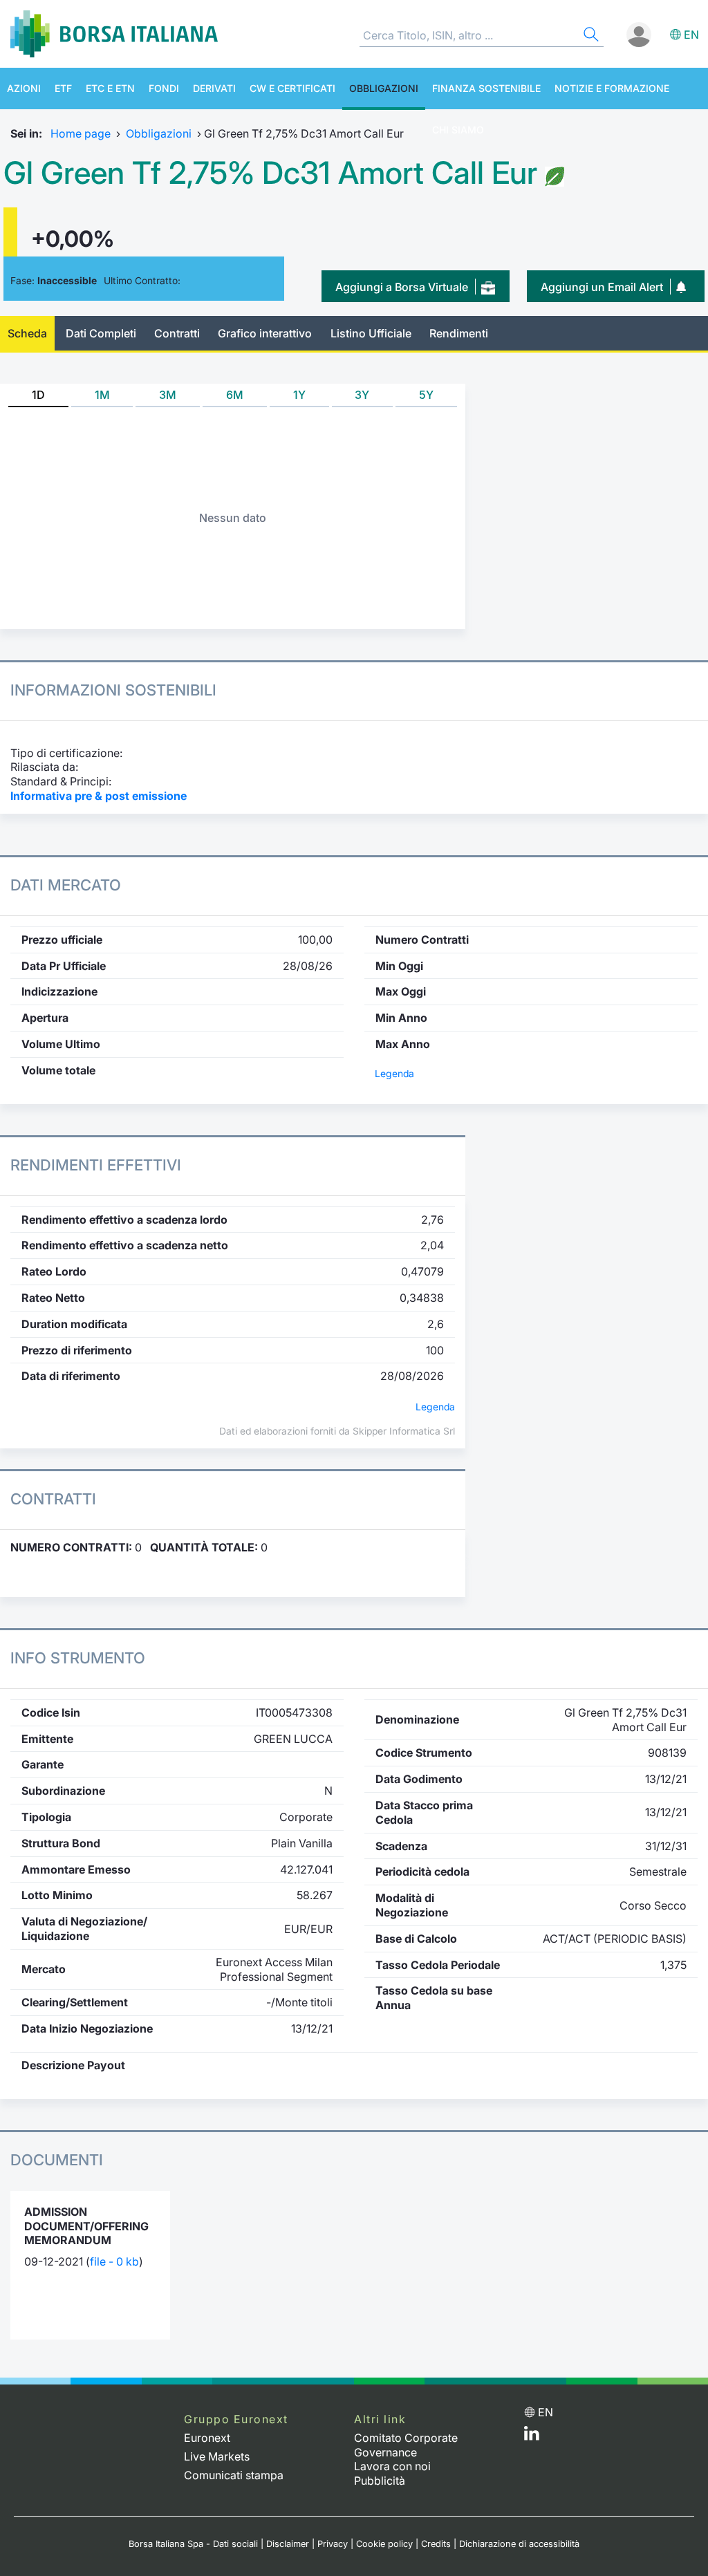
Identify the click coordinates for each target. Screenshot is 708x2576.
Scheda (27, 333)
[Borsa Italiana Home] (114, 34)
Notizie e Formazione (612, 88)
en (691, 35)
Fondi (164, 88)
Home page (81, 133)
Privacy (333, 2544)
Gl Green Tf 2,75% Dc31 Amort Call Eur (270, 173)
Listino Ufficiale (371, 333)
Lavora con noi (392, 2466)
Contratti (177, 333)
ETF (63, 88)
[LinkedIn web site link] (532, 2436)
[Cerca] (590, 36)
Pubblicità (380, 2481)
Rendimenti (459, 333)
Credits (436, 2544)
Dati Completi (101, 333)
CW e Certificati (292, 88)
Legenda (394, 1074)
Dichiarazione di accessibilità (519, 2544)
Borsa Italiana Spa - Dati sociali (193, 2544)
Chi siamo (458, 130)
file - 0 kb (114, 2261)
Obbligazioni (384, 88)
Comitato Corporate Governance (406, 2445)
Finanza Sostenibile (486, 88)
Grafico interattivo (265, 333)
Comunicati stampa (234, 2475)
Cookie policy (384, 2544)
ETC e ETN (110, 88)
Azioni (24, 88)
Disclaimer (288, 2544)
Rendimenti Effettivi (96, 1165)
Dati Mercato (66, 885)
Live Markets (217, 2456)
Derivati (214, 88)
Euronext (207, 2438)
